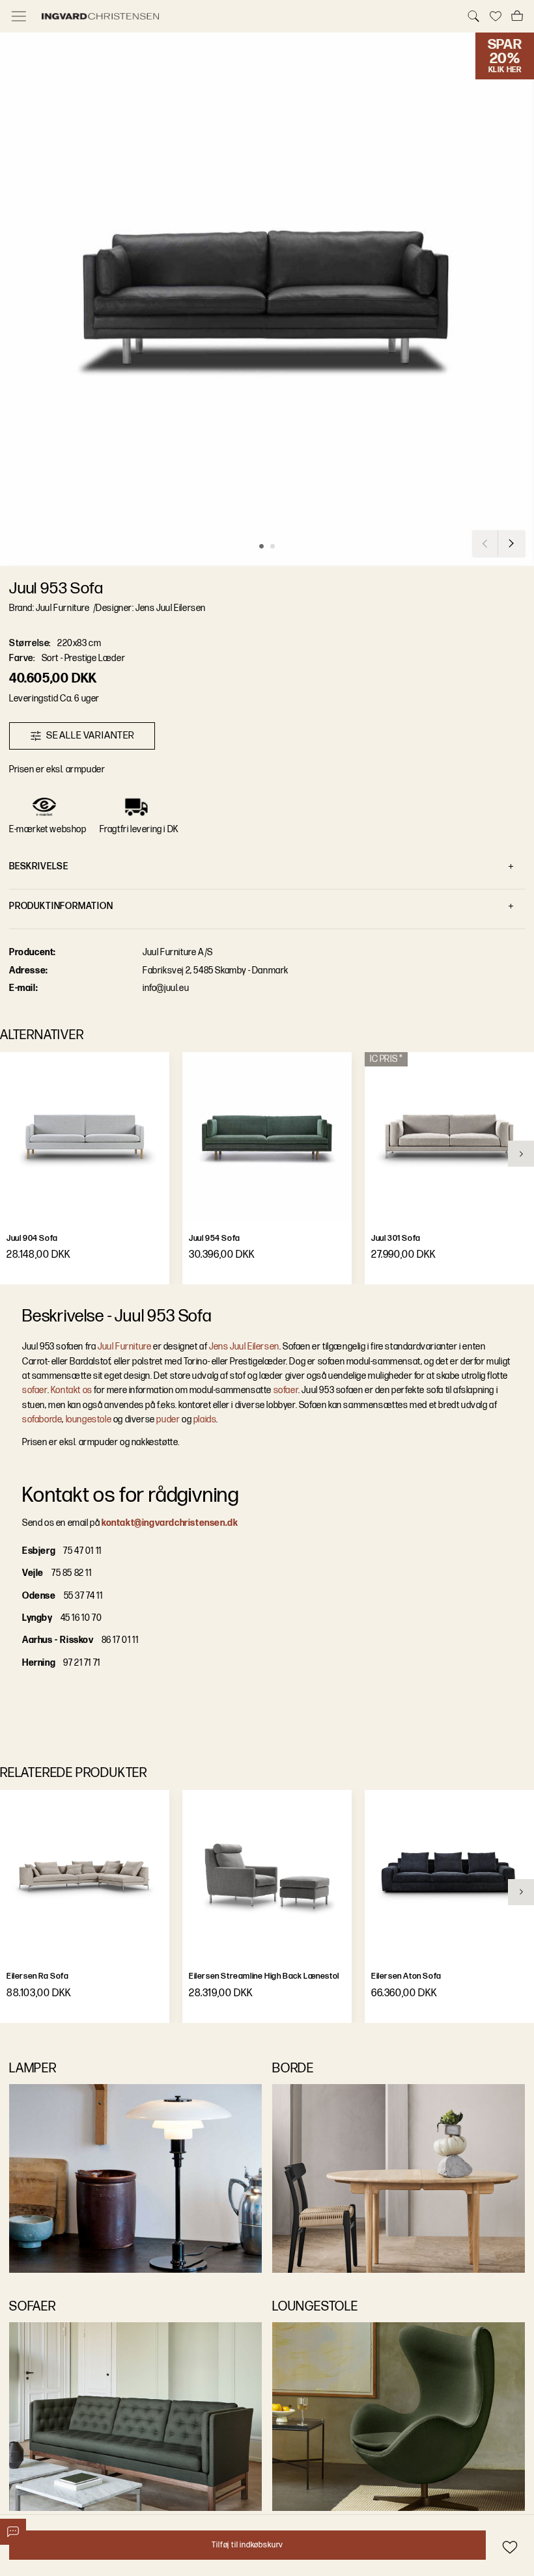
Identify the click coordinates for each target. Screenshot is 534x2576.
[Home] (246, 16)
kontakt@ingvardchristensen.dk (170, 1523)
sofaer (35, 1390)
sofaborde (42, 1419)
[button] (267, 299)
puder (168, 1419)
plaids (205, 1419)
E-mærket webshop (48, 829)
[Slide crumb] (261, 546)
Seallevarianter (91, 736)
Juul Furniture (124, 1347)
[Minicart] (517, 16)
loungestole (89, 1419)
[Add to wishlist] (510, 2547)
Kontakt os (72, 1390)
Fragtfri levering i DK (139, 829)
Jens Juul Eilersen (244, 1347)
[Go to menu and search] (19, 16)
